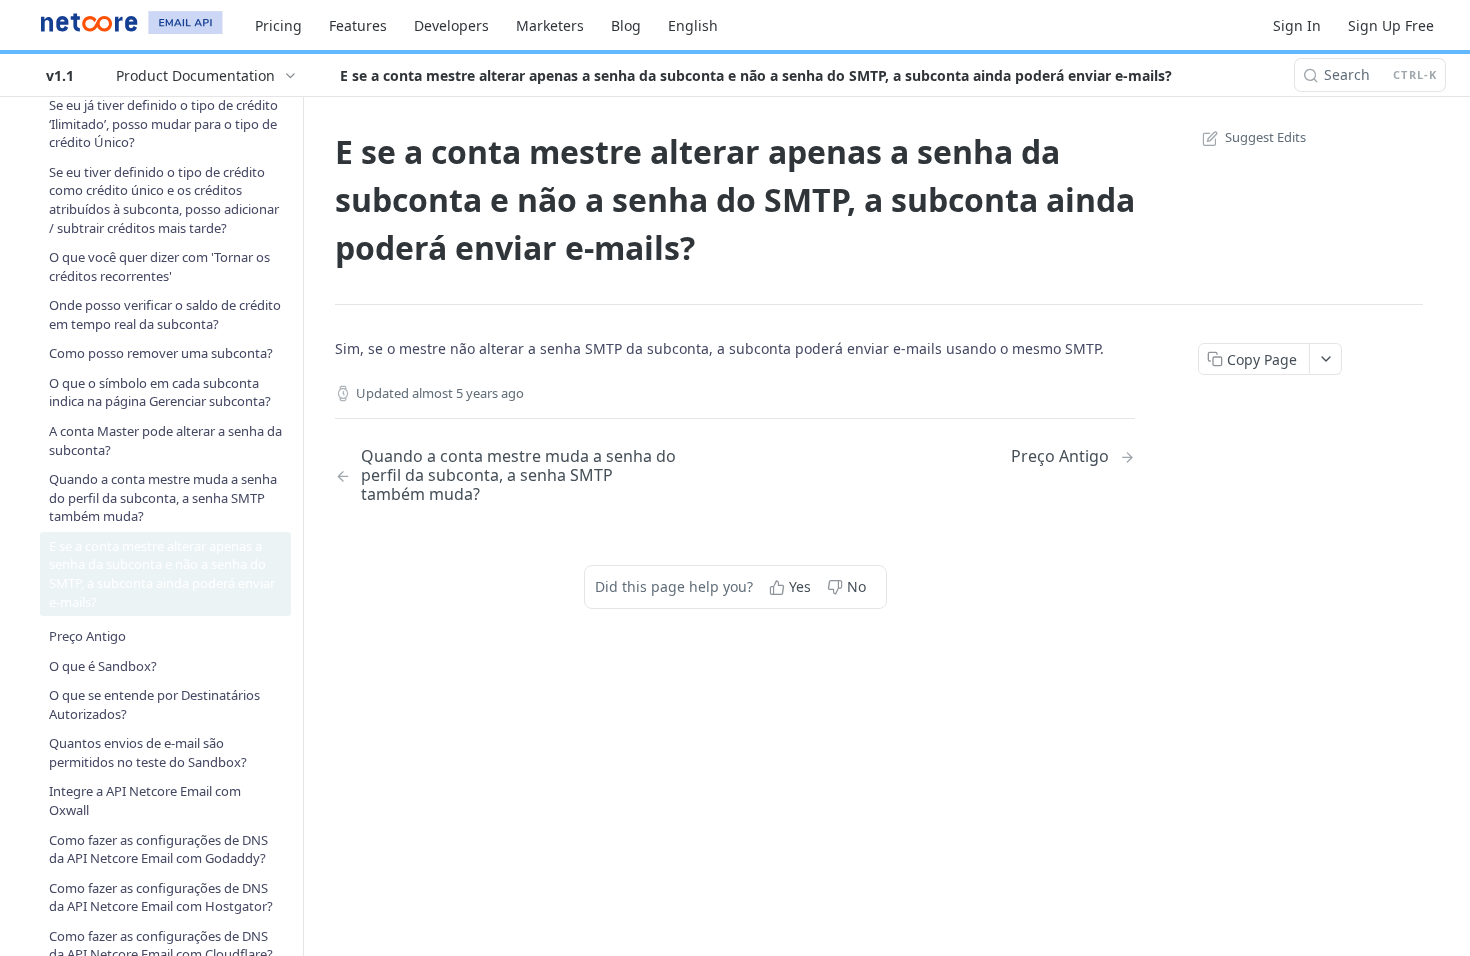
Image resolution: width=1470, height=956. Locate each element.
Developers (451, 25)
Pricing (278, 25)
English (693, 25)
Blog (626, 25)
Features (358, 25)
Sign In (1297, 25)
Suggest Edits (1265, 137)
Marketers (550, 25)
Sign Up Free (1391, 25)
